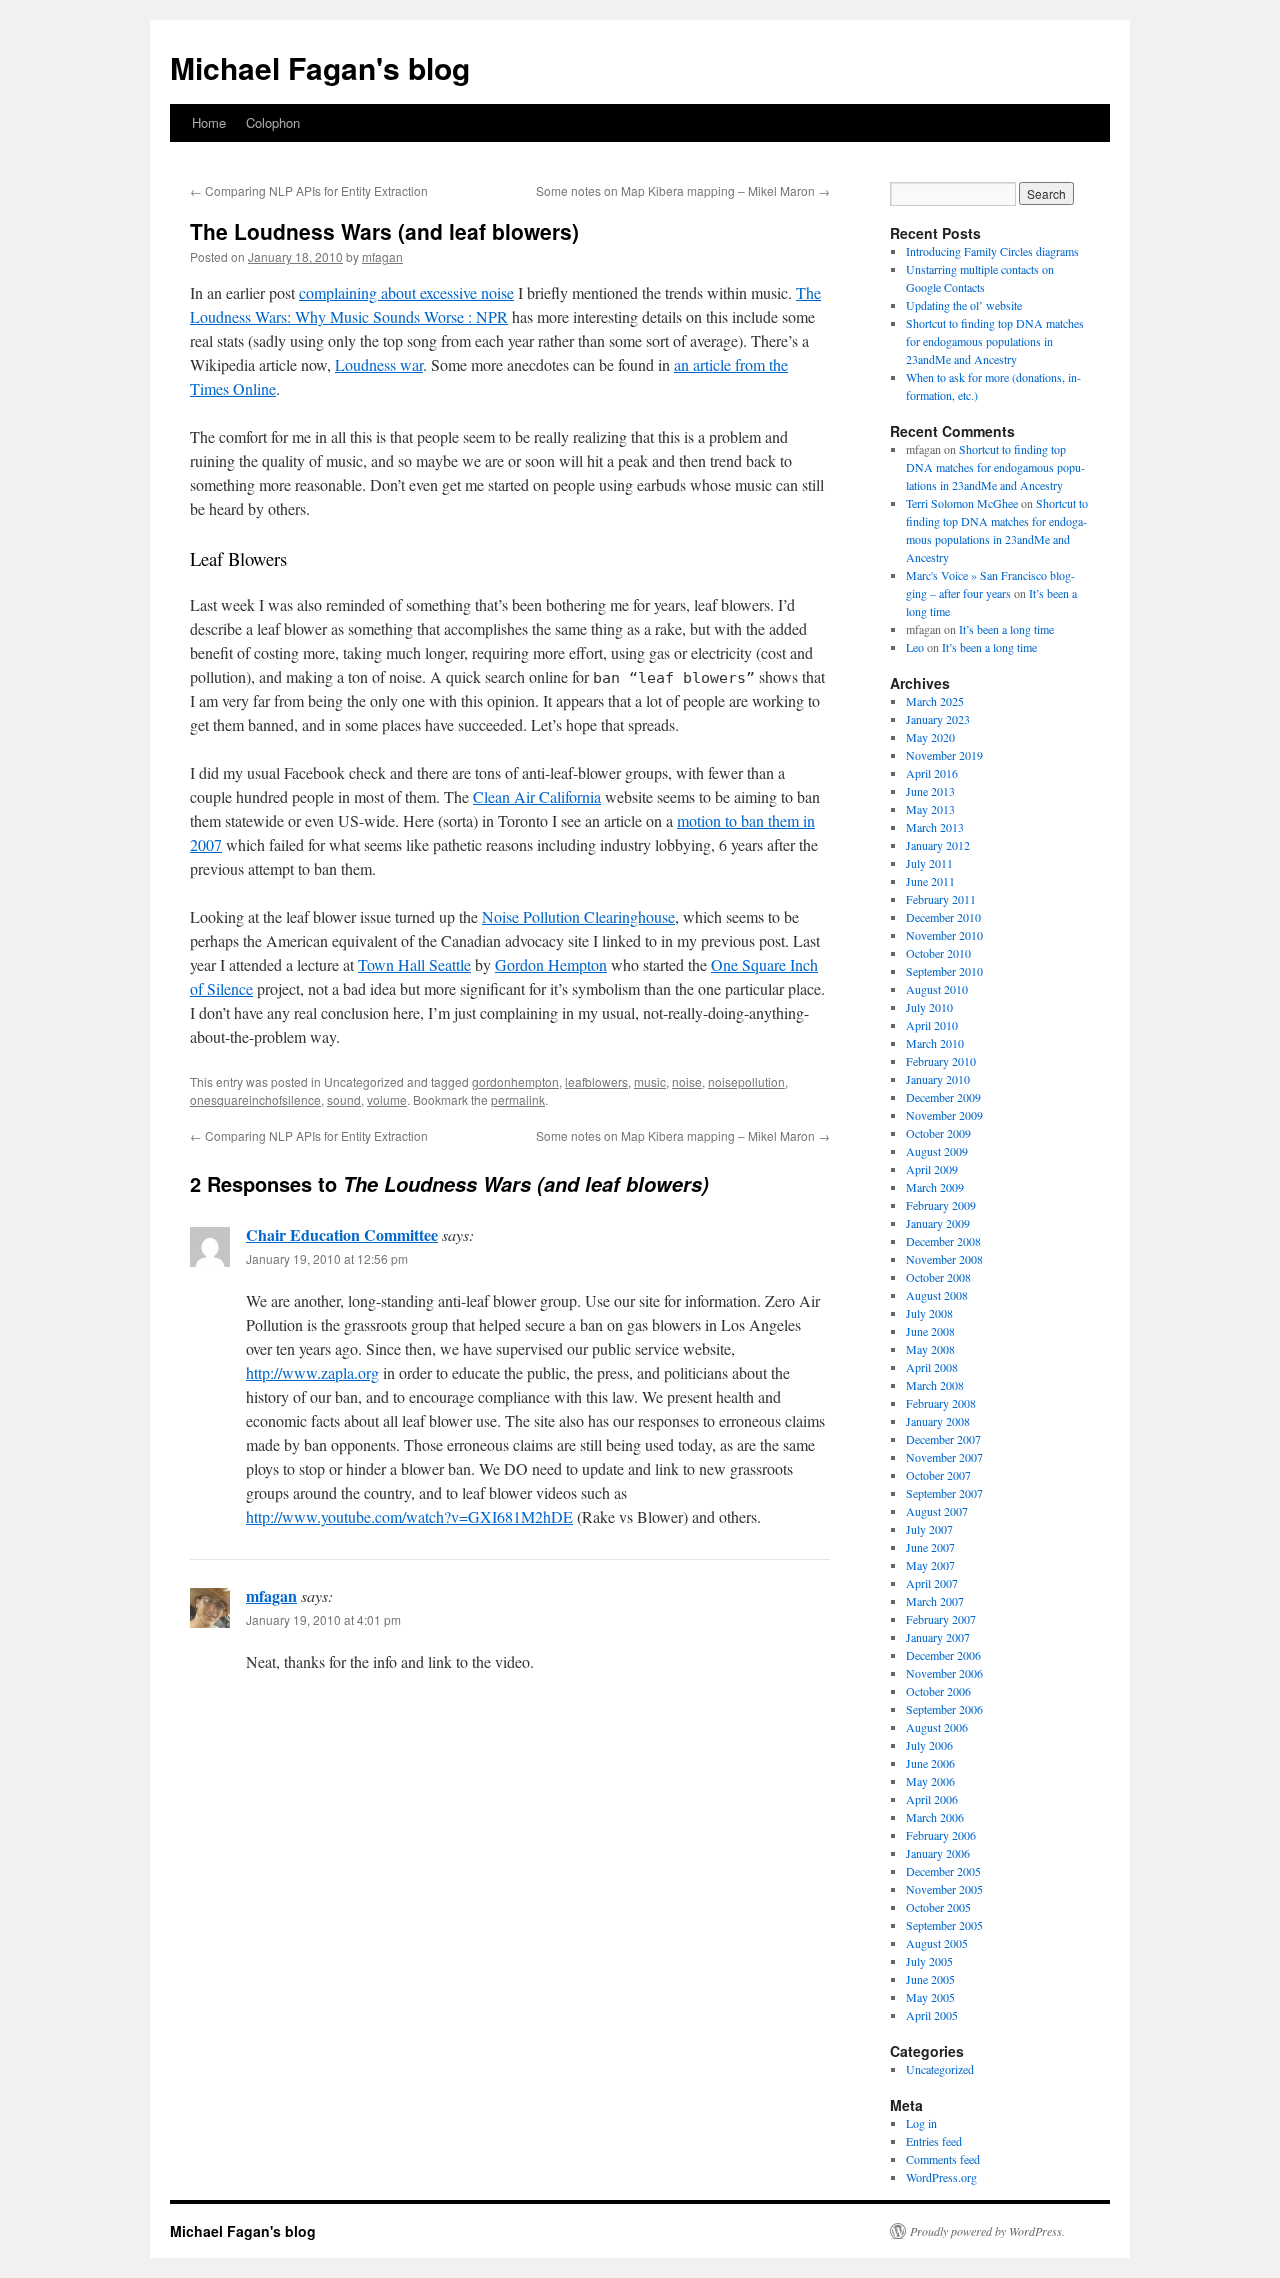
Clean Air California (537, 796)
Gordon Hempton (551, 964)
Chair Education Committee (342, 1234)
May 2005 (930, 1997)
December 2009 (943, 1097)
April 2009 (932, 1169)
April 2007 (932, 1583)
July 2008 (929, 1313)
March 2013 (935, 827)
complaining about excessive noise (406, 292)
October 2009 (938, 1133)
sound (344, 1099)
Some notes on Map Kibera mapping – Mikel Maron (683, 190)
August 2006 (937, 1727)
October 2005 (938, 1907)
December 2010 (943, 917)
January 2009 (938, 1223)
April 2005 (932, 2015)
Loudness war (379, 364)
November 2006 (944, 1673)
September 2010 (944, 971)
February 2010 (941, 1061)
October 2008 (938, 1277)
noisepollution (746, 1081)
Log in (921, 2123)
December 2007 (943, 1439)
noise (687, 1081)
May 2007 (930, 1565)
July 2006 (929, 1745)
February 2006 (941, 1835)
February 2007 (941, 1619)
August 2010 (937, 989)
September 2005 (944, 1925)
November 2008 (944, 1259)
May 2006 (930, 1781)
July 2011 (929, 863)
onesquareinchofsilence (255, 1099)
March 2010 (935, 1043)
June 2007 (930, 1547)
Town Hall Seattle (414, 964)
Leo (915, 647)
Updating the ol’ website (964, 305)
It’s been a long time (1006, 629)
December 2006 (943, 1655)
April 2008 (932, 1367)
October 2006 (938, 1691)
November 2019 (944, 755)
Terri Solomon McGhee (962, 503)
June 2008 (930, 1331)
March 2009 (935, 1187)
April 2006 (932, 1799)
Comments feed (943, 2159)
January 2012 (938, 845)
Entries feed (934, 2141)
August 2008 (937, 1295)
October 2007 (938, 1475)
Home (209, 122)
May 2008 (930, 1349)
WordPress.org (941, 2177)
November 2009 (944, 1115)
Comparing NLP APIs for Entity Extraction (309, 190)
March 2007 (935, 1601)
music (650, 1081)
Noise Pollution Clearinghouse (578, 916)
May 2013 (930, 809)
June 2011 (930, 881)
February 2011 (941, 899)
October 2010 (938, 953)
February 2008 (941, 1403)
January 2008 (938, 1421)
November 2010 (944, 935)
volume (387, 1099)
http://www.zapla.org (312, 1372)
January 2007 (938, 1637)
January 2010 (938, 1079)
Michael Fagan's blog (320, 67)
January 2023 (938, 719)
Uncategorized (940, 2069)
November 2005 (944, 1889)
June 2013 (930, 791)
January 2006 (938, 1853)
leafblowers (596, 1081)
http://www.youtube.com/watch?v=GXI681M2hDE (409, 1516)
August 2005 (937, 1943)
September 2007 (944, 1493)
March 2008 (935, 1385)
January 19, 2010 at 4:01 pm (323, 1619)
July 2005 (929, 1961)
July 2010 (929, 1007)
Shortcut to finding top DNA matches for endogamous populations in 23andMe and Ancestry (995, 341)
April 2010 (932, 1025)
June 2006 (930, 1763)
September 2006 (944, 1709)
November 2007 (944, 1457)
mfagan (382, 256)
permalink (518, 1099)
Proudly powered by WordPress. (987, 2231)
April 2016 (932, 773)
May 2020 (930, 737)
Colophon (273, 122)
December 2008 (943, 1241)
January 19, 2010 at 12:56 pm (327, 1258)
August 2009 (937, 1151)
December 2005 (943, 1871)
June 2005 (930, 1979)
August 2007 (937, 1511)
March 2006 (935, 1817)
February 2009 (941, 1205)
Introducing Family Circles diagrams (992, 251)
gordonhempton (515, 1081)
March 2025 (935, 701)
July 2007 (929, 1529)
